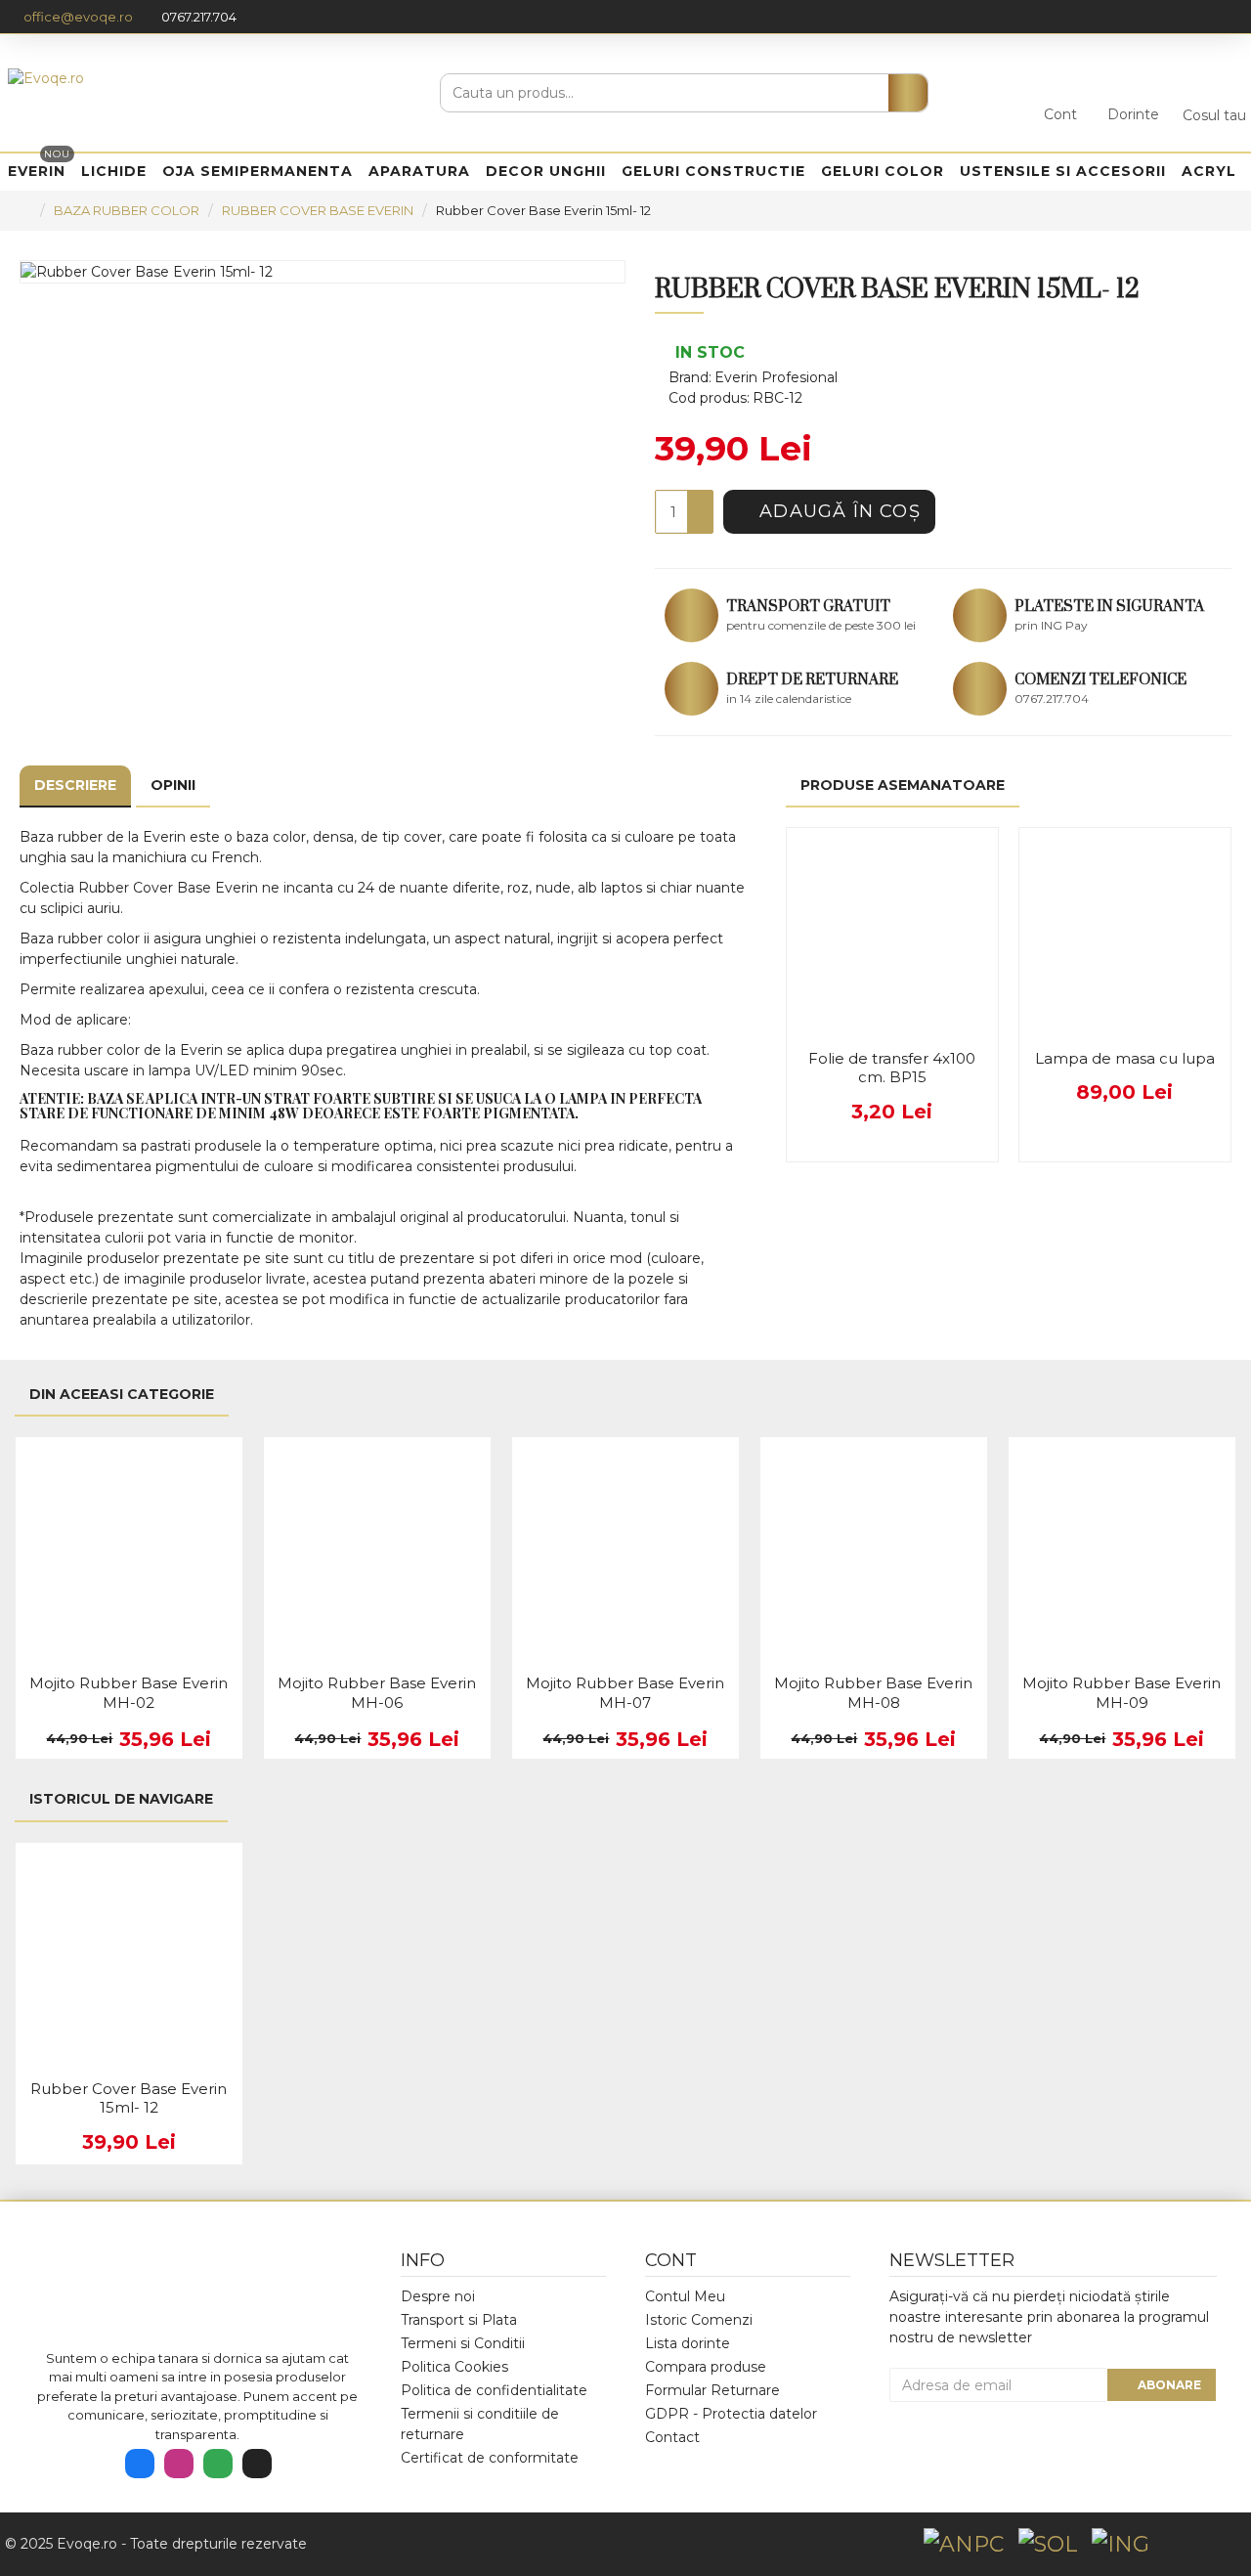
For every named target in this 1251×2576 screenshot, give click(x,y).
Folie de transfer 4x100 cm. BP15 (892, 1068)
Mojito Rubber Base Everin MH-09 (1122, 1693)
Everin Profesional (776, 377)
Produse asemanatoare (903, 785)
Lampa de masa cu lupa (1125, 1058)
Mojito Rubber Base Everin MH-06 (377, 1693)
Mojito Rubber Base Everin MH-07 (625, 1693)
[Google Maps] (218, 2464)
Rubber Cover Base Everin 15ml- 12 (129, 2098)
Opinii (173, 785)
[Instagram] (179, 2464)
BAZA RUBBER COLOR (127, 210)
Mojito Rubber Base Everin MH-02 (129, 1693)
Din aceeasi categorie (122, 1394)
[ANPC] (964, 2544)
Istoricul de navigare (121, 1799)
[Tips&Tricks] (257, 2464)
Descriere (75, 785)
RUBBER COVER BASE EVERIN (318, 210)
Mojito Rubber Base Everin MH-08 (873, 1693)
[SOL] (1048, 2544)
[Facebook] (140, 2464)
